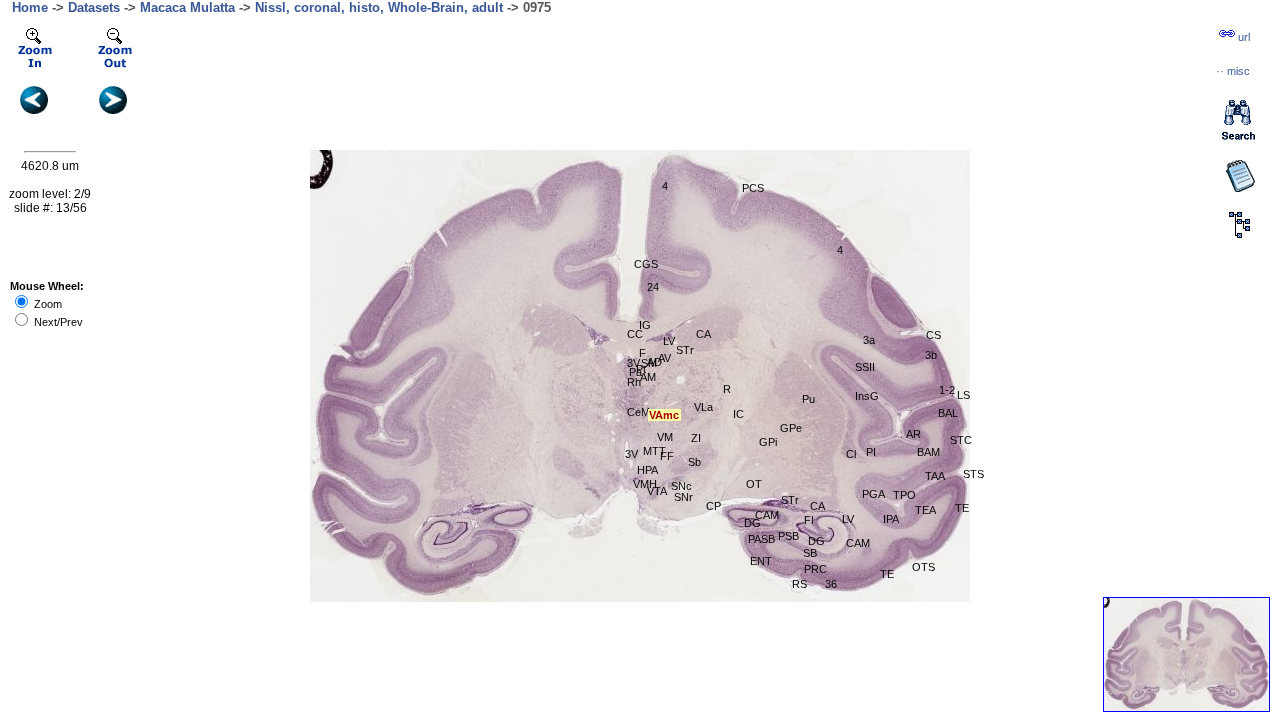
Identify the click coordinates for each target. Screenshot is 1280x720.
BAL (948, 413)
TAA (935, 476)
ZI (696, 438)
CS (933, 335)
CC (635, 334)
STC (961, 440)
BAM (928, 452)
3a (869, 340)
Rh (634, 382)
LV (669, 341)
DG (816, 541)
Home (30, 7)
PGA (873, 494)
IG (645, 325)
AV (664, 358)
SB (810, 553)
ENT (761, 561)
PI (871, 452)
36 (831, 584)
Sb (694, 462)
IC (738, 414)
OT (754, 484)
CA (703, 334)
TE (887, 574)
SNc (681, 486)
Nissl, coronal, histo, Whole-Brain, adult (379, 7)
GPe (791, 428)
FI (809, 520)
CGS (646, 264)
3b (931, 355)
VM (665, 437)
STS (973, 474)
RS (799, 584)
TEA (925, 510)
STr (790, 500)
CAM (767, 515)
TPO (904, 495)
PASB (761, 539)
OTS (923, 567)
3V (633, 363)
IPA (891, 519)
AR (913, 434)
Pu (808, 399)
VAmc (664, 415)
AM (648, 377)
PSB (788, 536)
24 (653, 287)
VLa (703, 407)
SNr (683, 497)
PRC (815, 569)
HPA (647, 470)
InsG (867, 396)
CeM (638, 412)
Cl (851, 454)
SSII (865, 367)
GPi (768, 442)
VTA (657, 491)
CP (713, 506)
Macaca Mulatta (187, 7)
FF (667, 456)
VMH (645, 484)
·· (1233, 71)
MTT (654, 451)
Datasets (94, 7)
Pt (641, 369)
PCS (753, 188)
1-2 (947, 390)
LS (963, 395)
